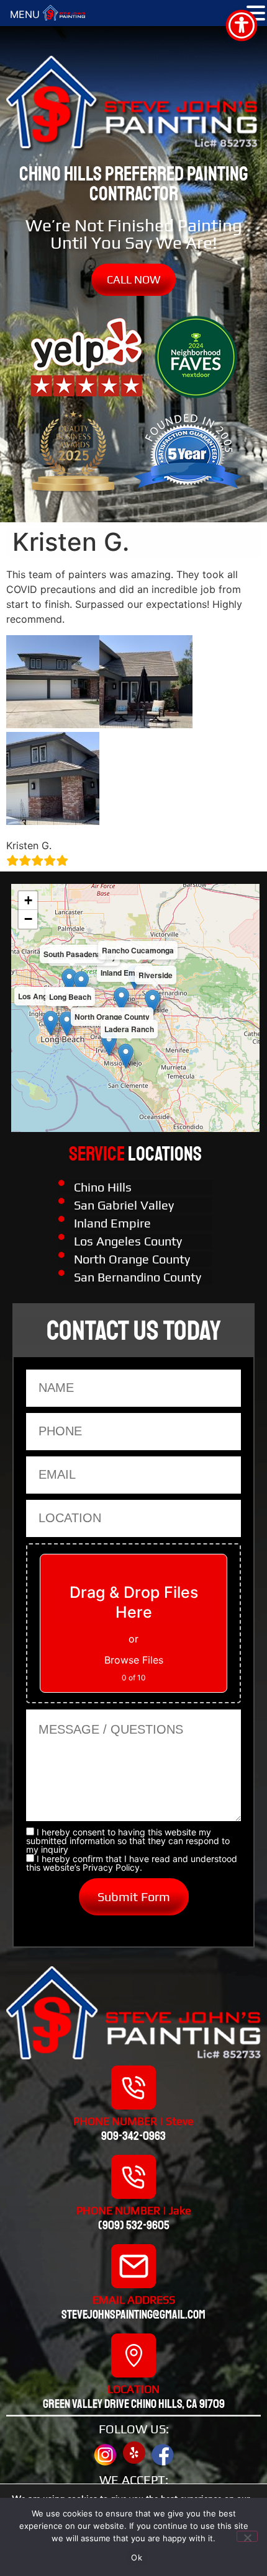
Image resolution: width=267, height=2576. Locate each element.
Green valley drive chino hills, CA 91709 (134, 2404)
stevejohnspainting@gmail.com (133, 2315)
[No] (247, 2536)
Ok (137, 2557)
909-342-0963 (133, 2136)
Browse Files (134, 1660)
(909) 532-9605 (134, 2225)
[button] (121, 1000)
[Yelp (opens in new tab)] (134, 2453)
